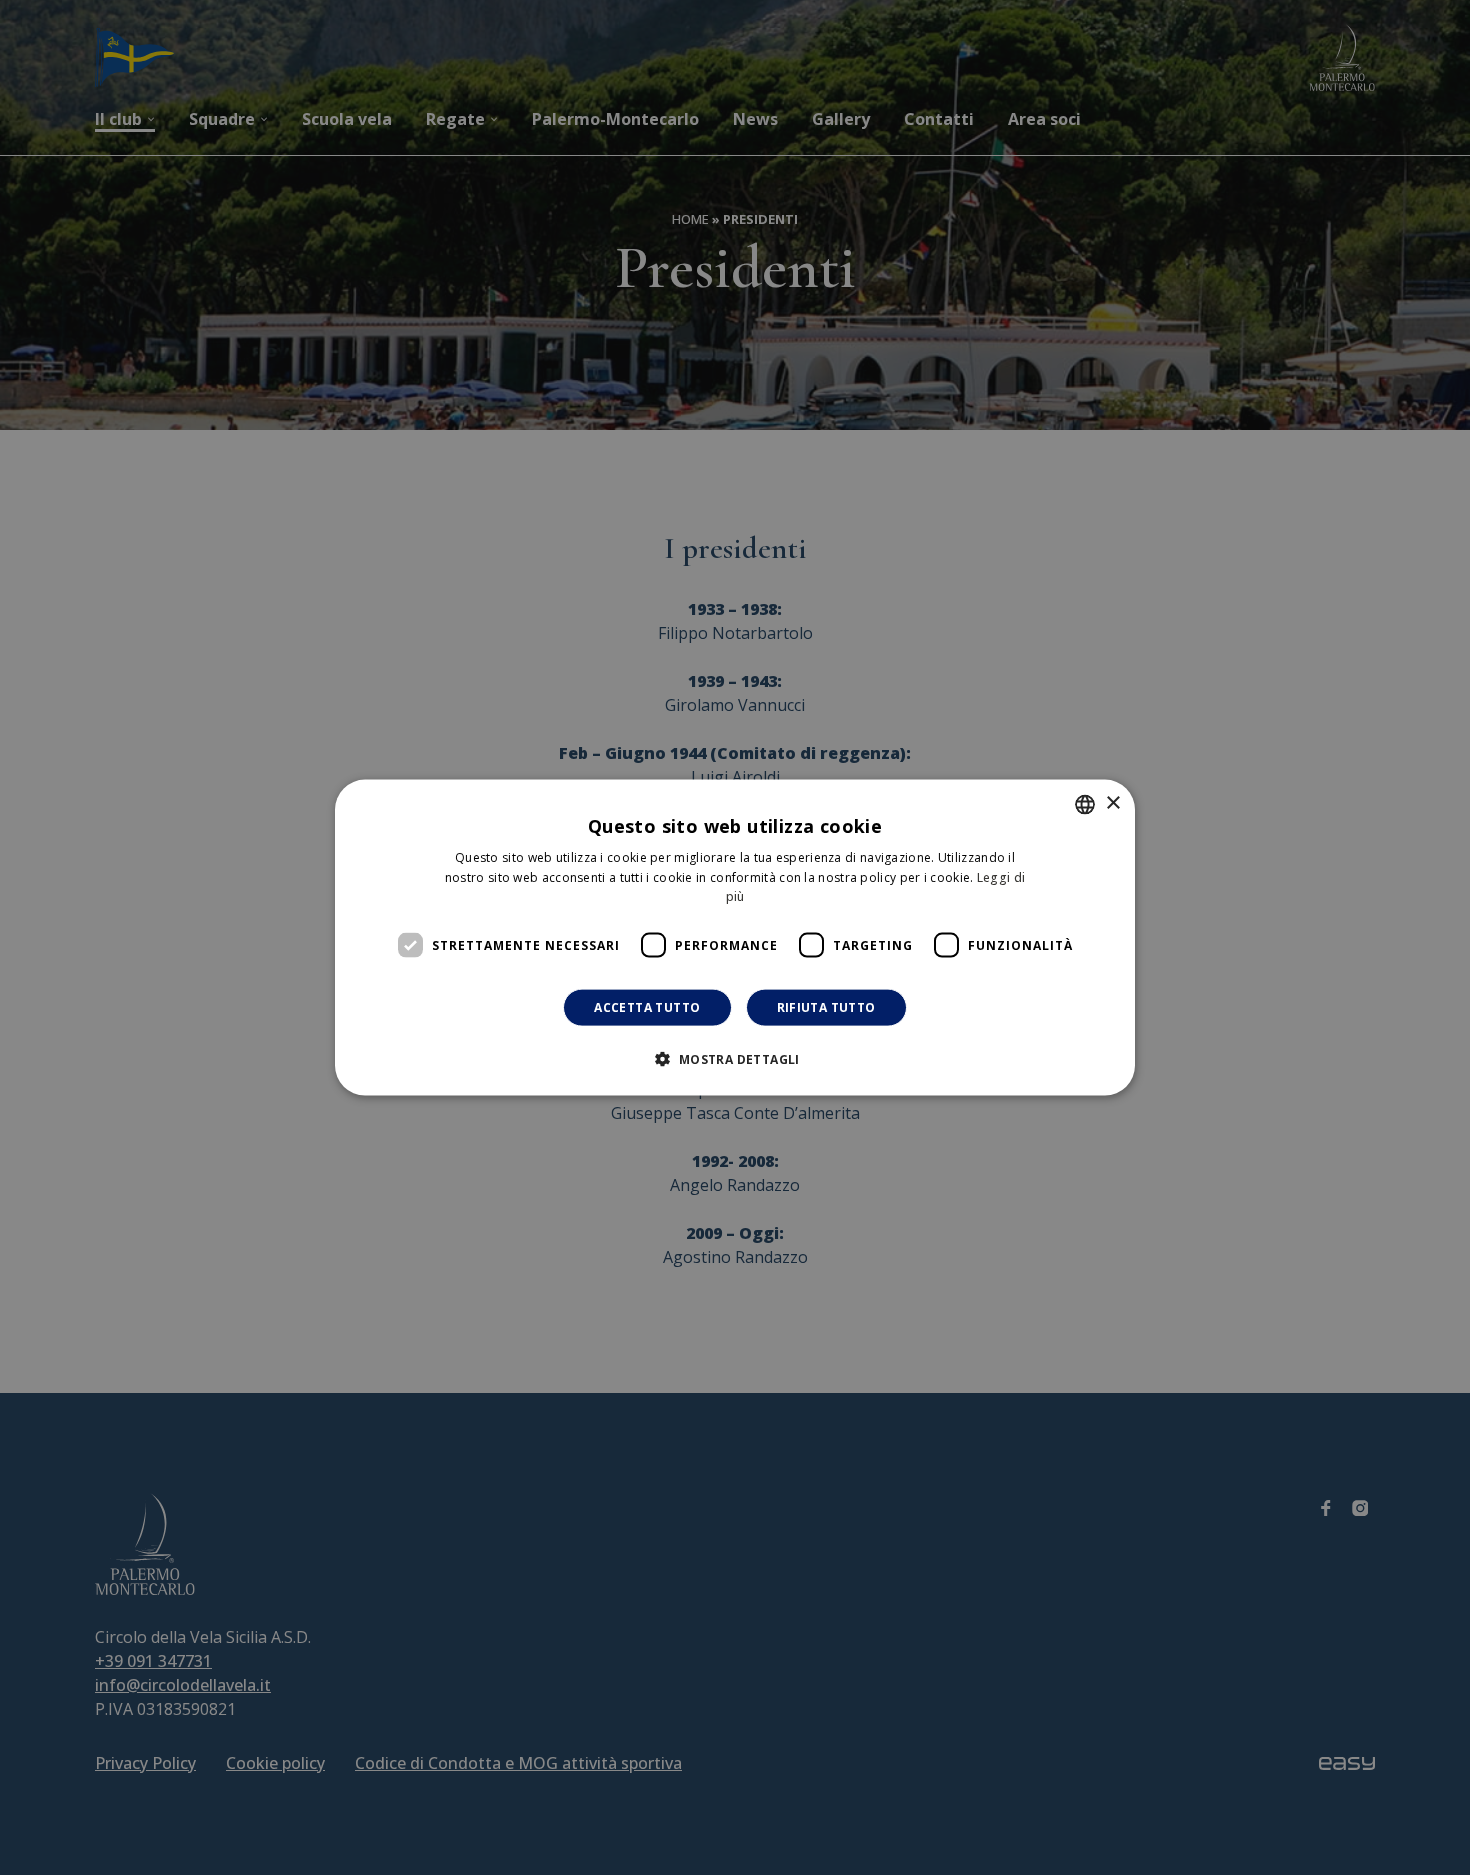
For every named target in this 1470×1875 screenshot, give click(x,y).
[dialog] (735, 937)
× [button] (1112, 803)
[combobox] (1085, 804)
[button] (734, 1059)
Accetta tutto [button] (647, 1007)
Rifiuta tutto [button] (826, 1007)
